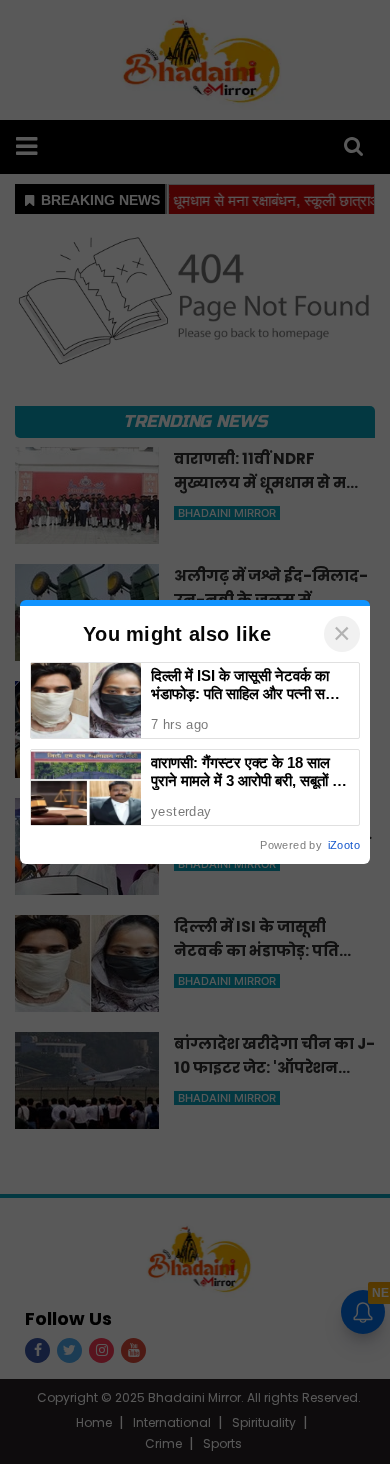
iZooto (344, 845)
